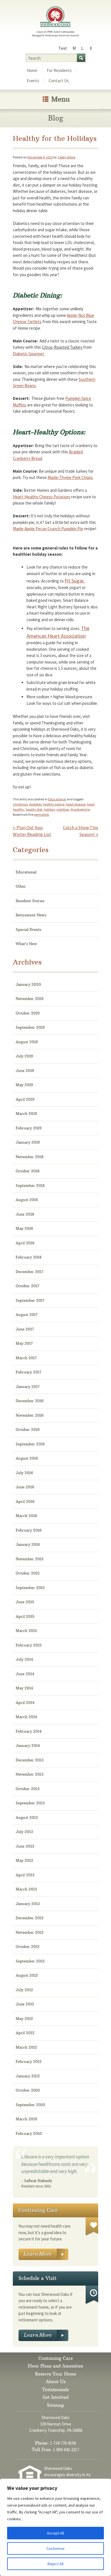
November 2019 (30, 999)
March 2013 (26, 1889)
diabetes (35, 804)
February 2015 (29, 1645)
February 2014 (29, 1731)
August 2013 (27, 1817)
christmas (20, 804)
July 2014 (24, 1659)
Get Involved (56, 2397)
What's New (26, 944)
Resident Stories (30, 901)
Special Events (28, 929)
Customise (55, 2548)
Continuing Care (56, 2358)
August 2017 (27, 1315)
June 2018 (25, 1214)
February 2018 (29, 1257)
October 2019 (28, 1013)
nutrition (63, 809)
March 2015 (26, 1631)
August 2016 (27, 1458)
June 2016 (25, 1487)
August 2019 (27, 1042)
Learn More (43, 2254)
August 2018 (27, 1200)
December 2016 (30, 1401)
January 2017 (28, 1387)
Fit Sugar (74, 581)
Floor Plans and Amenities (55, 2366)
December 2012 (30, 1918)
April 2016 (25, 1501)
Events (33, 81)
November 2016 (30, 1415)
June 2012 (25, 2004)
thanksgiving (80, 809)
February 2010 (29, 2133)
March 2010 (26, 2119)
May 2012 (24, 2019)
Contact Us (59, 81)
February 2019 (29, 1128)
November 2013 (30, 1774)
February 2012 (29, 2061)
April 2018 (25, 1243)
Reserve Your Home (56, 2374)
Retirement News (31, 915)
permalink (41, 814)
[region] (55, 2527)
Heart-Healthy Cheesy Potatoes (42, 497)
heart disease (76, 804)
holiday (49, 809)
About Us (56, 2382)
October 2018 (28, 1171)
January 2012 (28, 2076)
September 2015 (30, 1588)
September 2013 (30, 1803)
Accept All (55, 2533)
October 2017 (27, 1286)
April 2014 (25, 1703)
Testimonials (55, 2390)
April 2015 (25, 1616)
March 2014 (26, 1717)
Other (21, 886)
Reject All (55, 2564)
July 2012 (24, 1990)
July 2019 (24, 1056)
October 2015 (28, 1573)
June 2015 (25, 1602)
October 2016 (28, 1429)
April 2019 (25, 1099)
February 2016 (29, 1530)
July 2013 (24, 1832)
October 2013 (28, 1789)
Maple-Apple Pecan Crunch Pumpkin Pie (48, 529)
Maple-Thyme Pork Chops (70, 477)
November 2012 (30, 1932)
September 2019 (30, 1027)
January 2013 (28, 1904)
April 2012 (25, 2033)
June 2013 (25, 1846)
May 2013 (24, 1860)
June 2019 (25, 1071)
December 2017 (29, 1272)
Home (32, 70)
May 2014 (24, 1688)
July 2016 (24, 1473)
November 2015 (30, 1559)
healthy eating (54, 804)
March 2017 (26, 1358)
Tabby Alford (66, 157)
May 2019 (24, 1085)
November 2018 (30, 1157)
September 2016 (30, 1444)
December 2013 (30, 1760)
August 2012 (27, 1975)
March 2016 (26, 1516)
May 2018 (24, 1228)
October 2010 (28, 2090)
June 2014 (25, 1674)
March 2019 (26, 1114)
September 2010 (30, 2105)
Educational (57, 799)
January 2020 (28, 984)
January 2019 (28, 1142)
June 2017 (25, 1329)
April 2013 (25, 1875)
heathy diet (34, 809)
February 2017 (28, 1372)
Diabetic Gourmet (28, 354)
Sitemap (55, 2405)
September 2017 (30, 1300)
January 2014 (28, 1745)
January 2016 (28, 1544)
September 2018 (30, 1185)
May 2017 (24, 1343)
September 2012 (30, 1961)
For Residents (59, 70)
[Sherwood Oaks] (55, 22)
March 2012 (26, 2047)
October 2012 (28, 1947)
